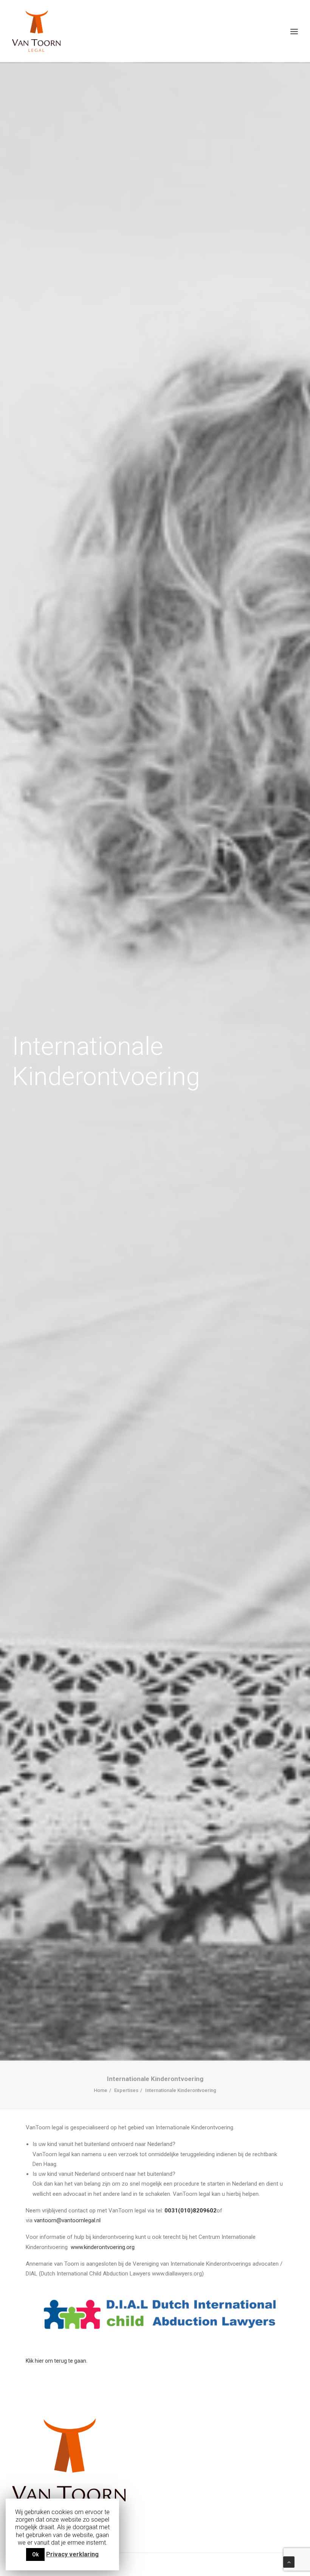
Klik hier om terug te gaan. (57, 2361)
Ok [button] (35, 2554)
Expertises (126, 2090)
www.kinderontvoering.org (103, 2247)
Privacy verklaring (72, 2554)
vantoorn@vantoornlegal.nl (67, 2220)
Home (101, 2090)
